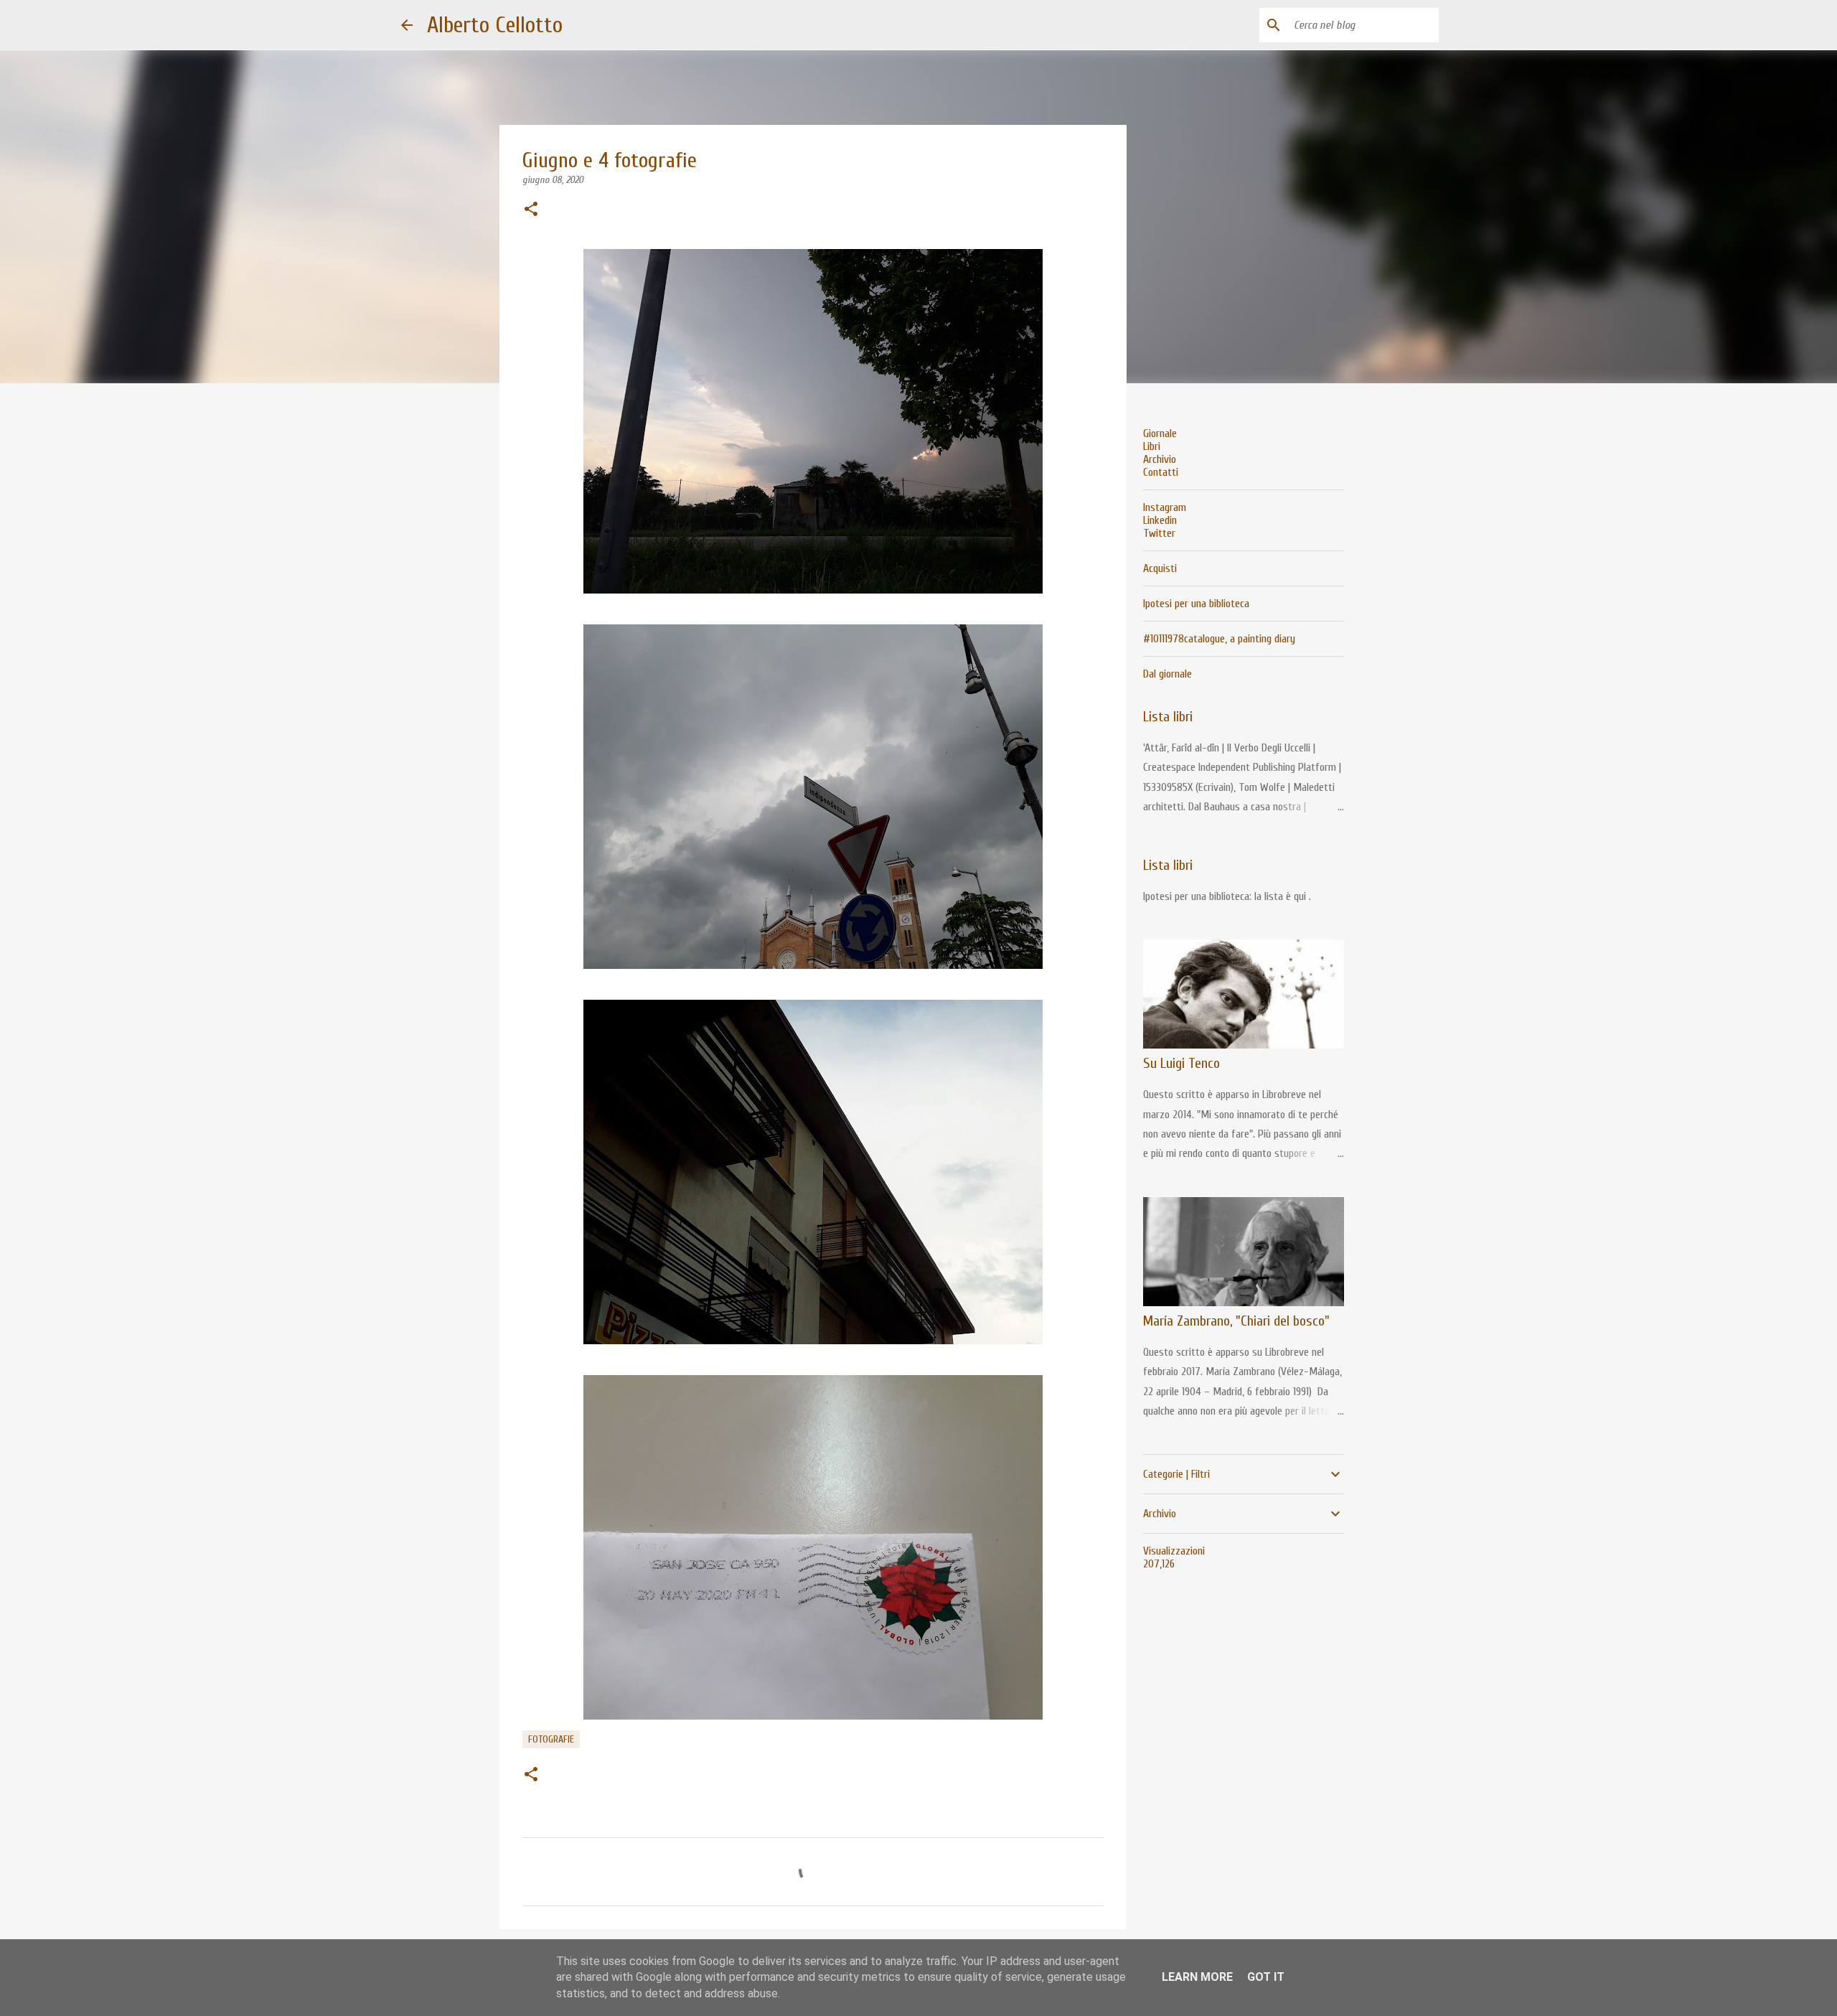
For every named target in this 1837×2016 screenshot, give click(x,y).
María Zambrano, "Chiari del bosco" (1236, 1321)
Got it (1266, 1977)
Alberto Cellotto (495, 25)
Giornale (1160, 433)
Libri (1152, 446)
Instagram (1165, 507)
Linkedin (1160, 520)
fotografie (551, 1739)
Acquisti (1160, 568)
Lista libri (1168, 717)
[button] (531, 210)
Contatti (1161, 472)
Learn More (1197, 1977)
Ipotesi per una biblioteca (1196, 604)
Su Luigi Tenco (1181, 1063)
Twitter (1159, 533)
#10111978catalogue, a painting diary (1219, 639)
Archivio (1160, 459)
